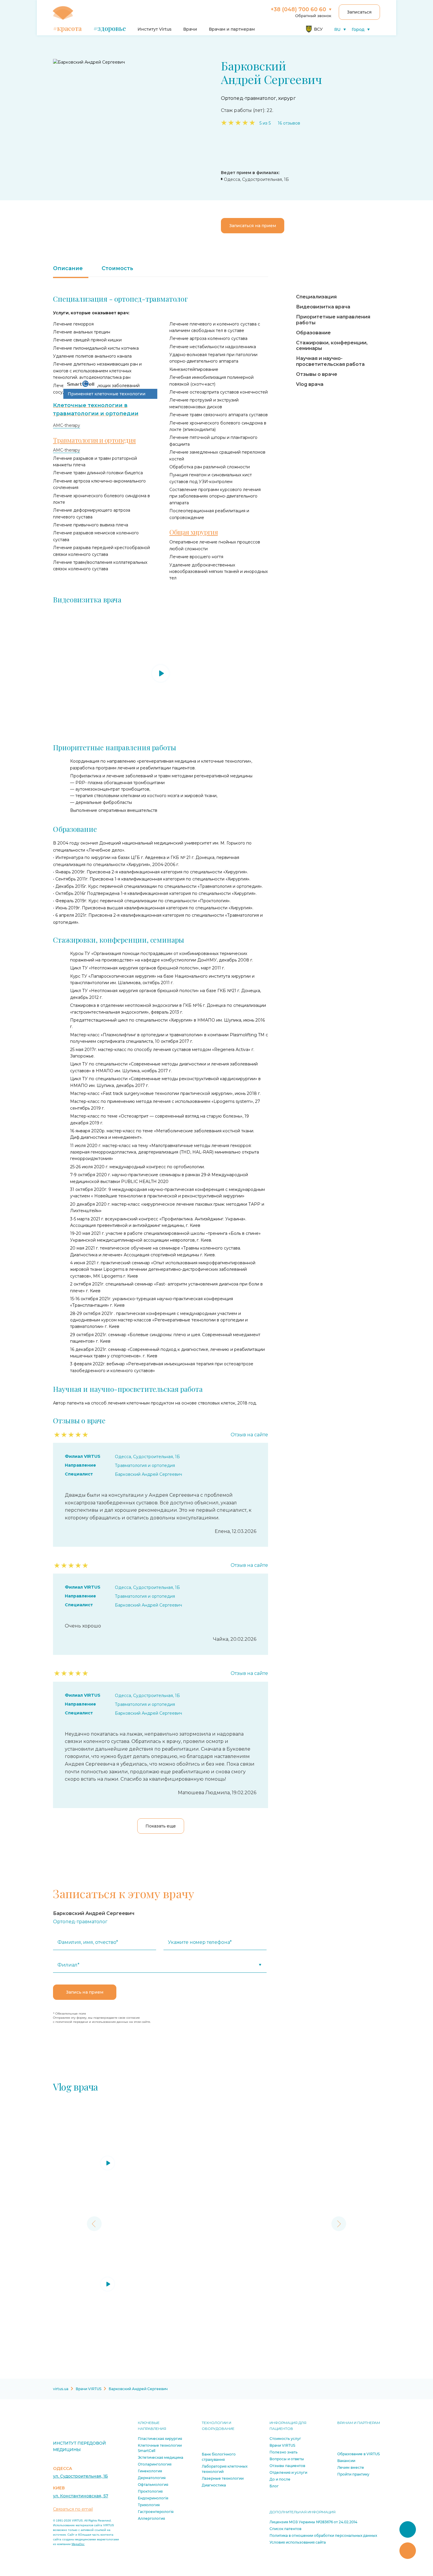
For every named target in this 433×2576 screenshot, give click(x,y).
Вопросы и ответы (287, 2459)
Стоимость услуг (285, 2439)
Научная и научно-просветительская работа (330, 361)
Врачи (190, 29)
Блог (274, 2486)
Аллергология (151, 2518)
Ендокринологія (153, 2498)
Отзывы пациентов (287, 2466)
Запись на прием (85, 1992)
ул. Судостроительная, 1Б (80, 2476)
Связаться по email (73, 2509)
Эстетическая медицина (161, 2457)
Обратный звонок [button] (313, 16)
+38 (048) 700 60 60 (298, 9)
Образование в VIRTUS (358, 2454)
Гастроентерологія (156, 2512)
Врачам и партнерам (232, 29)
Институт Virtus (154, 29)
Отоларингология (155, 2464)
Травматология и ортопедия (145, 1465)
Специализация (316, 297)
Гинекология (150, 2471)
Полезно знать (284, 2452)
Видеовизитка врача (323, 307)
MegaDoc (78, 2544)
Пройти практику (353, 2474)
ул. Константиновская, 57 (81, 2496)
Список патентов (285, 2529)
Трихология (149, 2505)
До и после (280, 2479)
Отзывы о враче (317, 374)
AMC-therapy (67, 425)
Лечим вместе (351, 2467)
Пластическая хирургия (160, 2439)
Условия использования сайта (298, 2542)
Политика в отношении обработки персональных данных (323, 2535)
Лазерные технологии (223, 2478)
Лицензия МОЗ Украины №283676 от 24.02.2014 (313, 2522)
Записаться (359, 12)
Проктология (150, 2491)
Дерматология (152, 2478)
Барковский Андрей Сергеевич (148, 1474)
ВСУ (318, 29)
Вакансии (346, 2461)
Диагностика (214, 2485)
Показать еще (161, 1826)
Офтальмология (153, 2485)
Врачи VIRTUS (282, 2445)
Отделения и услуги (288, 2472)
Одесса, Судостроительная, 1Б (147, 1457)
